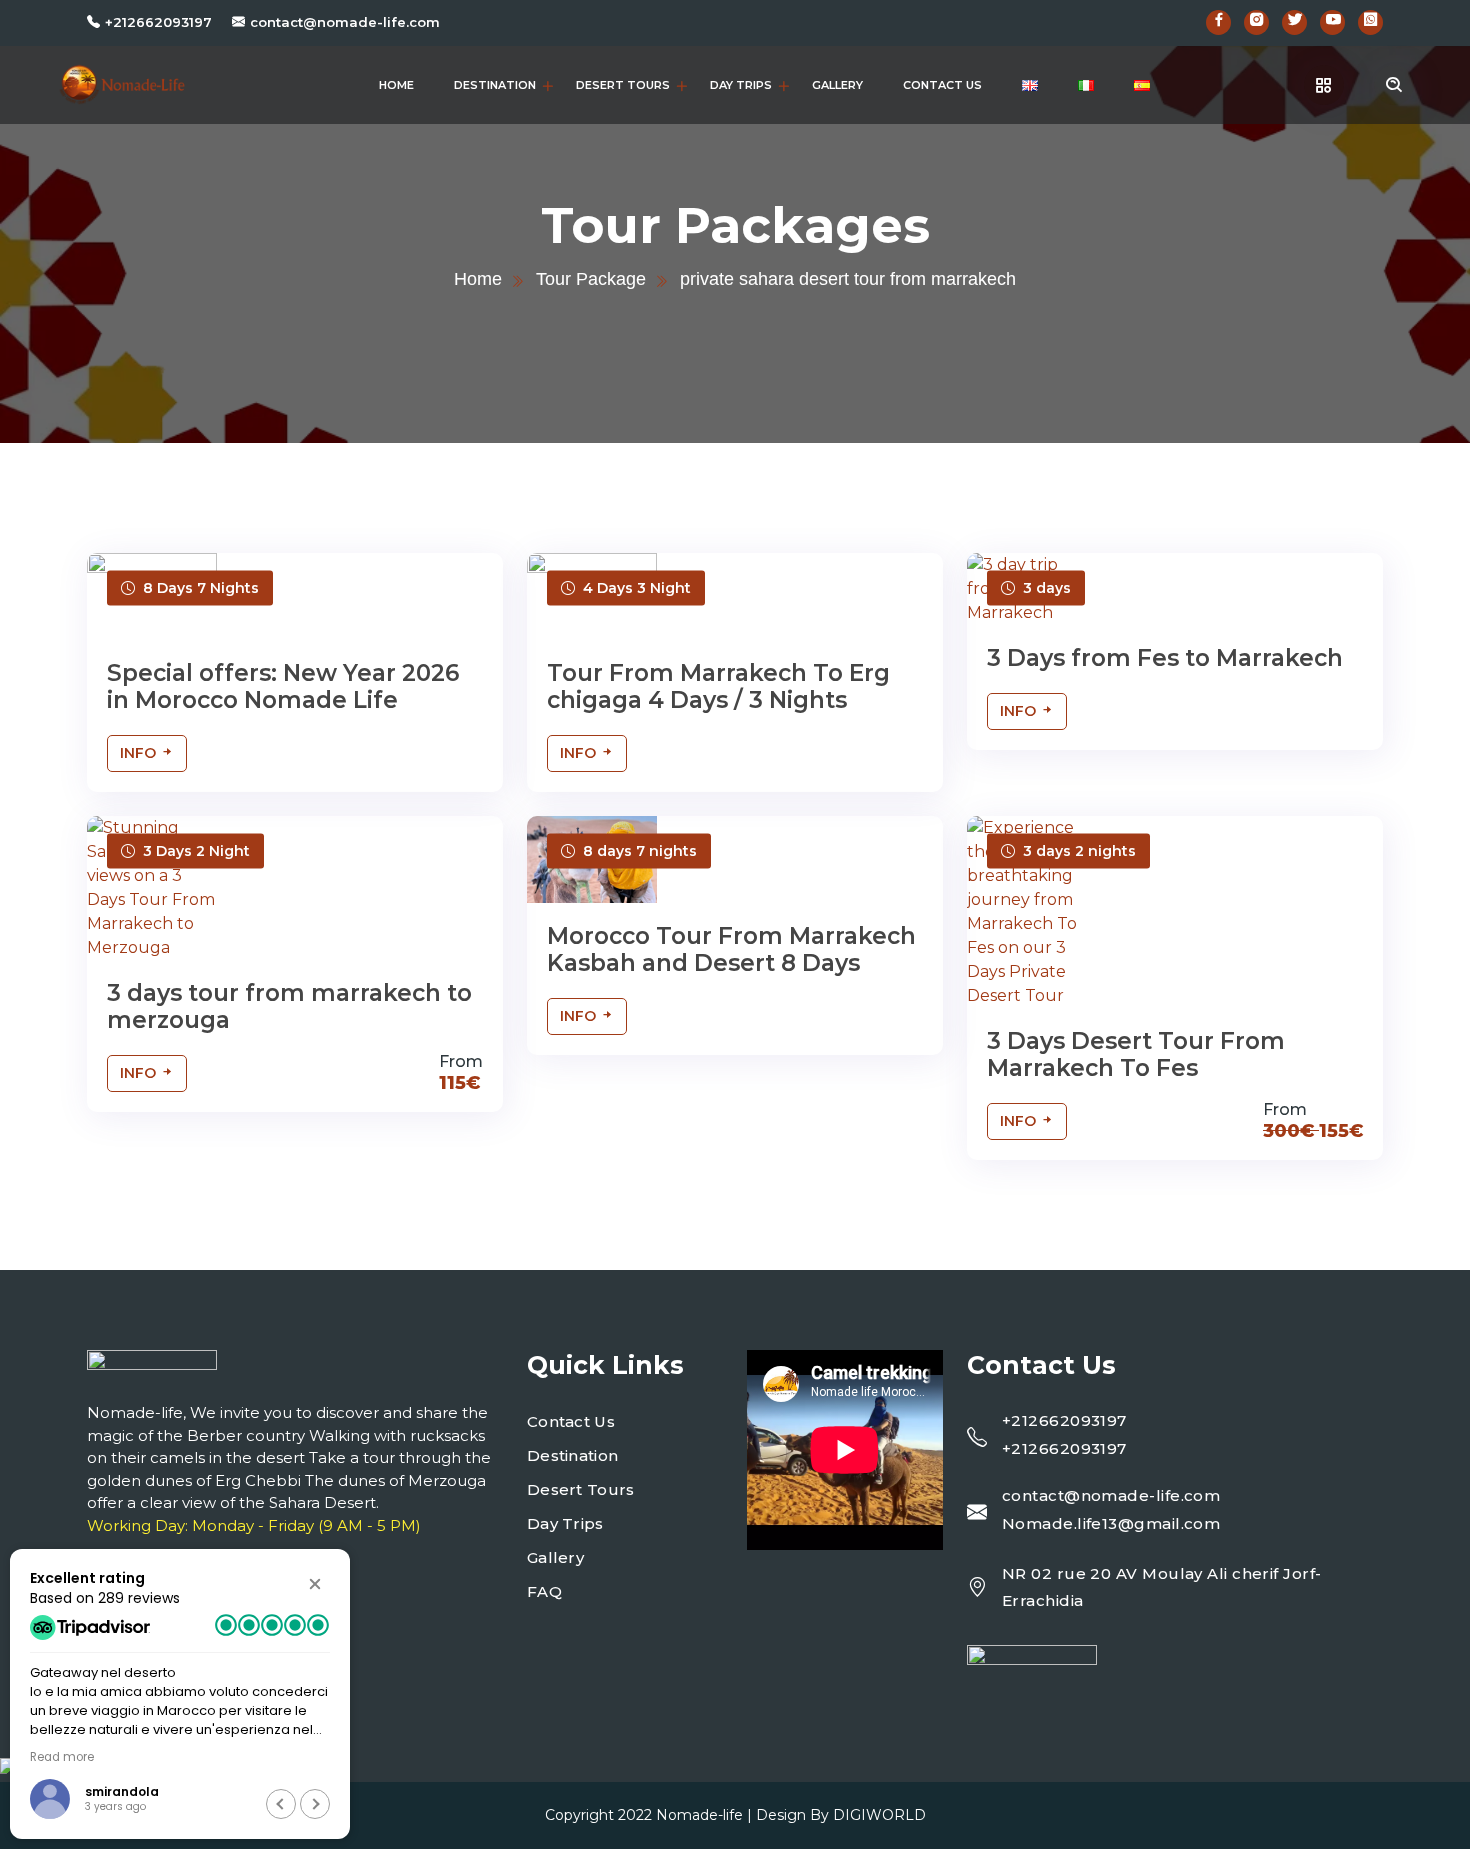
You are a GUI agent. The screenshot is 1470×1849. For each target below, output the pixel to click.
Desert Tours (623, 85)
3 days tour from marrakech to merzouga (289, 1007)
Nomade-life (699, 1815)
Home (396, 85)
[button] (315, 1584)
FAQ (544, 1591)
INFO (140, 753)
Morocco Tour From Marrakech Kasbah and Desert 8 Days (731, 950)
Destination (495, 85)
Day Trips (741, 85)
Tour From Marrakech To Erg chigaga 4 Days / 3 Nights (718, 687)
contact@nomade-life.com (345, 22)
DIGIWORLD (879, 1815)
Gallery (837, 85)
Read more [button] (62, 1757)
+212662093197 (158, 22)
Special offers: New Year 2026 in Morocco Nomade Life (283, 687)
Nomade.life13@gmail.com (1111, 1523)
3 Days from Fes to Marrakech (1165, 658)
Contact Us (942, 85)
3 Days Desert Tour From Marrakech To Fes (1136, 1055)
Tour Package (591, 279)
